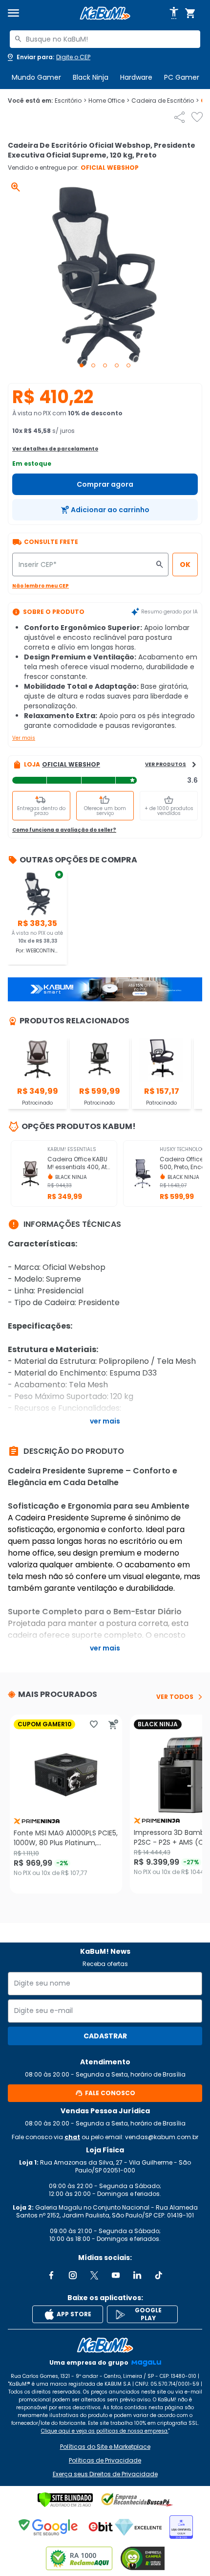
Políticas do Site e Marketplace (105, 2447)
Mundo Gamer (36, 77)
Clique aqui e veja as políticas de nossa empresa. (105, 2431)
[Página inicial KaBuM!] (105, 13)
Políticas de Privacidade (105, 2461)
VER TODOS (175, 1697)
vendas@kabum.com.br (162, 2137)
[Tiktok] (159, 2275)
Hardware (136, 77)
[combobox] (105, 39)
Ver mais (24, 738)
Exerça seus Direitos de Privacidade (105, 2474)
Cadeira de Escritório (165, 101)
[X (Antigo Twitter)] (94, 2275)
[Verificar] (65, 2500)
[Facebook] (51, 2275)
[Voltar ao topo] (105, 2345)
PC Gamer (182, 77)
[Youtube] (116, 2275)
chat (72, 2137)
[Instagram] (73, 2275)
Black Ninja (91, 77)
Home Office (109, 101)
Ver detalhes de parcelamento (55, 449)
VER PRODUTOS (166, 764)
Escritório (71, 101)
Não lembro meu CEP (41, 586)
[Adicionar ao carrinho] (113, 1724)
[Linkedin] (137, 2275)
